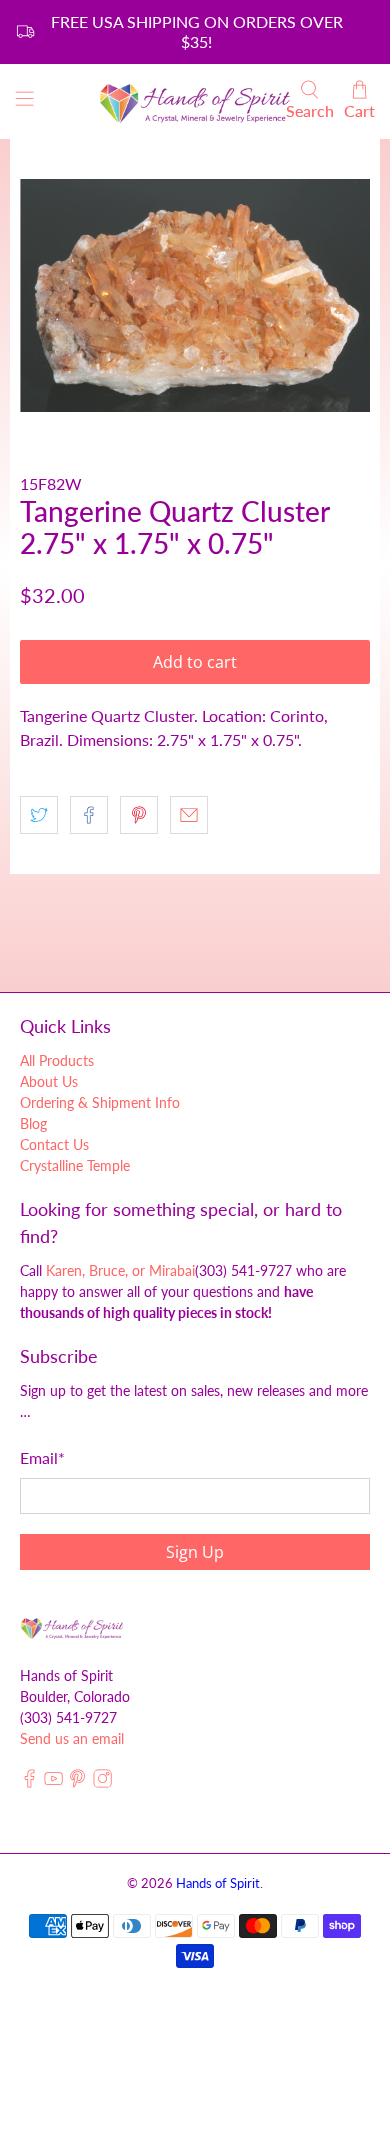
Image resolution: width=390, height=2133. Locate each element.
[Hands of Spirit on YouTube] (53, 1782)
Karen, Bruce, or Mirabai (120, 1270)
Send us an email (72, 1738)
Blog (33, 1123)
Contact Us (54, 1144)
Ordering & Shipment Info (100, 1102)
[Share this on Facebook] (89, 815)
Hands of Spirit (218, 1883)
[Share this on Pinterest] (139, 815)
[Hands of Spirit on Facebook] (29, 1782)
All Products (57, 1060)
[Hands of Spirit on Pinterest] (77, 1782)
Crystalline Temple (75, 1165)
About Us (49, 1081)
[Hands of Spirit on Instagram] (102, 1782)
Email (42, 1457)
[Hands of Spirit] (195, 101)
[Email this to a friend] (189, 815)
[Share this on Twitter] (39, 815)
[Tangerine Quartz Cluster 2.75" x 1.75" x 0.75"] (195, 295)
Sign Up (195, 1552)
